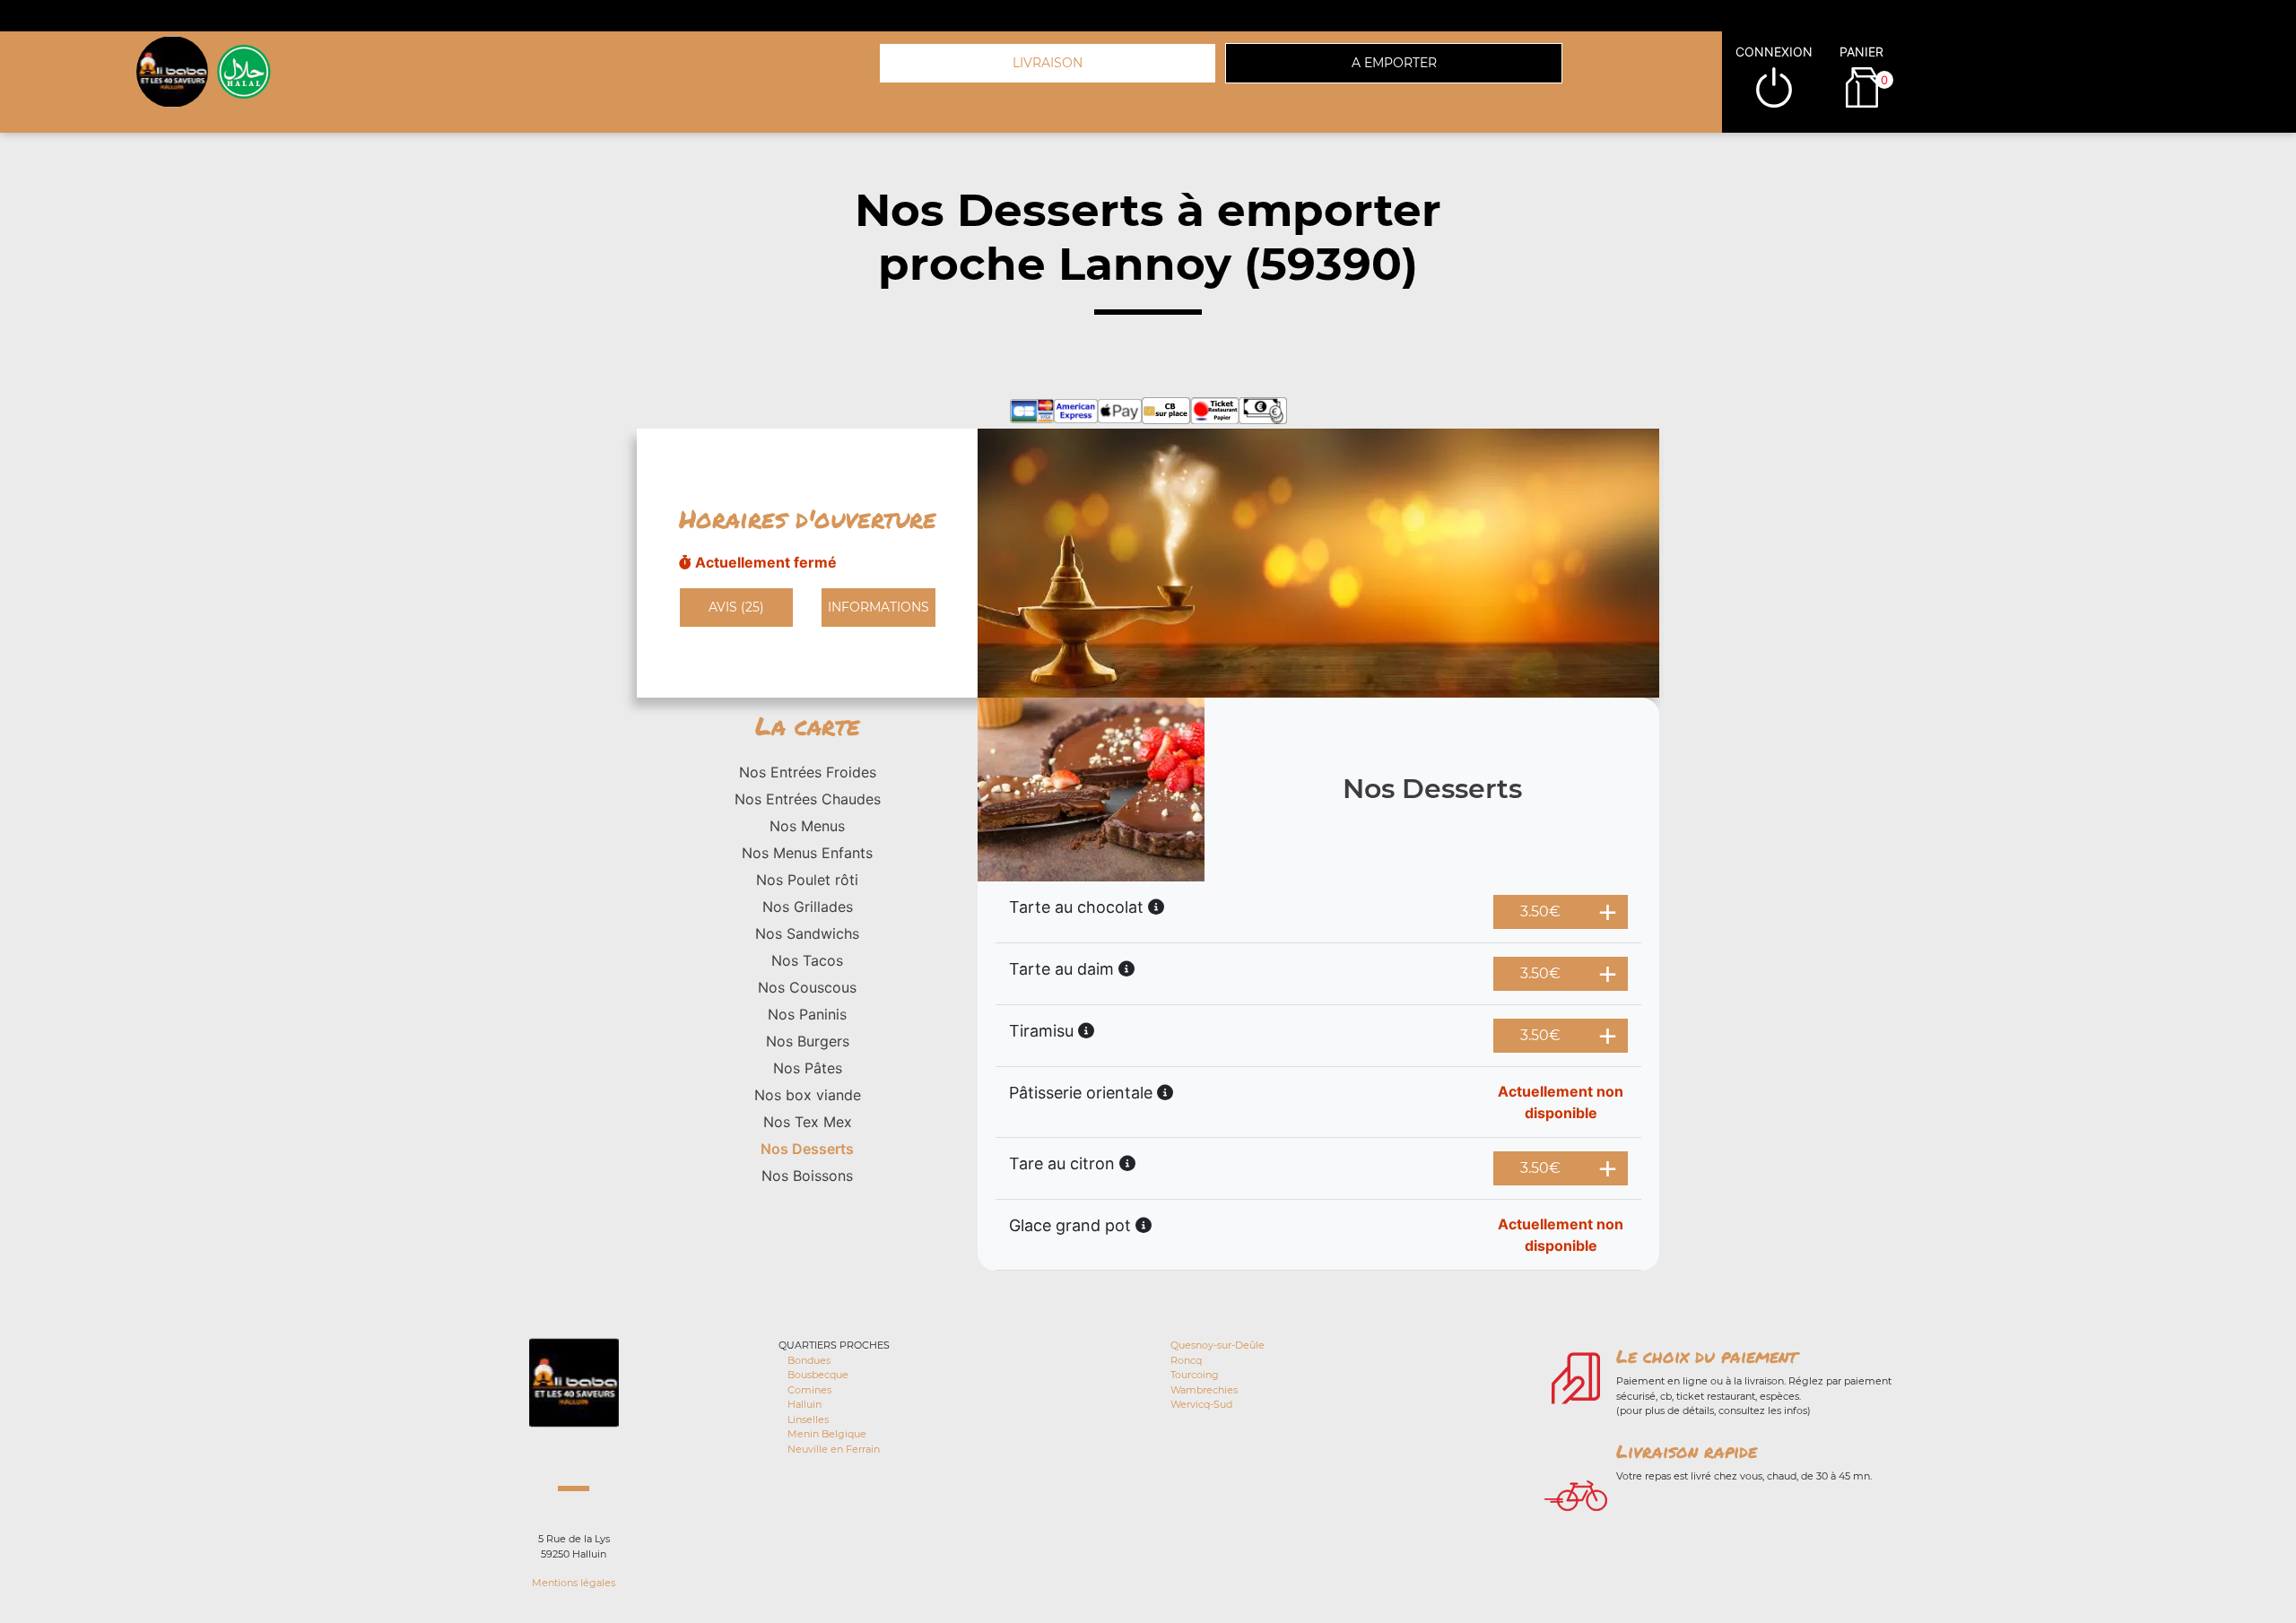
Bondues (809, 1360)
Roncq (1186, 1360)
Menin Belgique (827, 1434)
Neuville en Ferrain (834, 1449)
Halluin (804, 1404)
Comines (809, 1390)
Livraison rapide (1687, 1451)
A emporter (1394, 63)
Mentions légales (574, 1583)
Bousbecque (818, 1375)
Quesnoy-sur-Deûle (1218, 1345)
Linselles (808, 1419)
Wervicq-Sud (1201, 1404)
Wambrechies (1204, 1390)
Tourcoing (1195, 1375)
